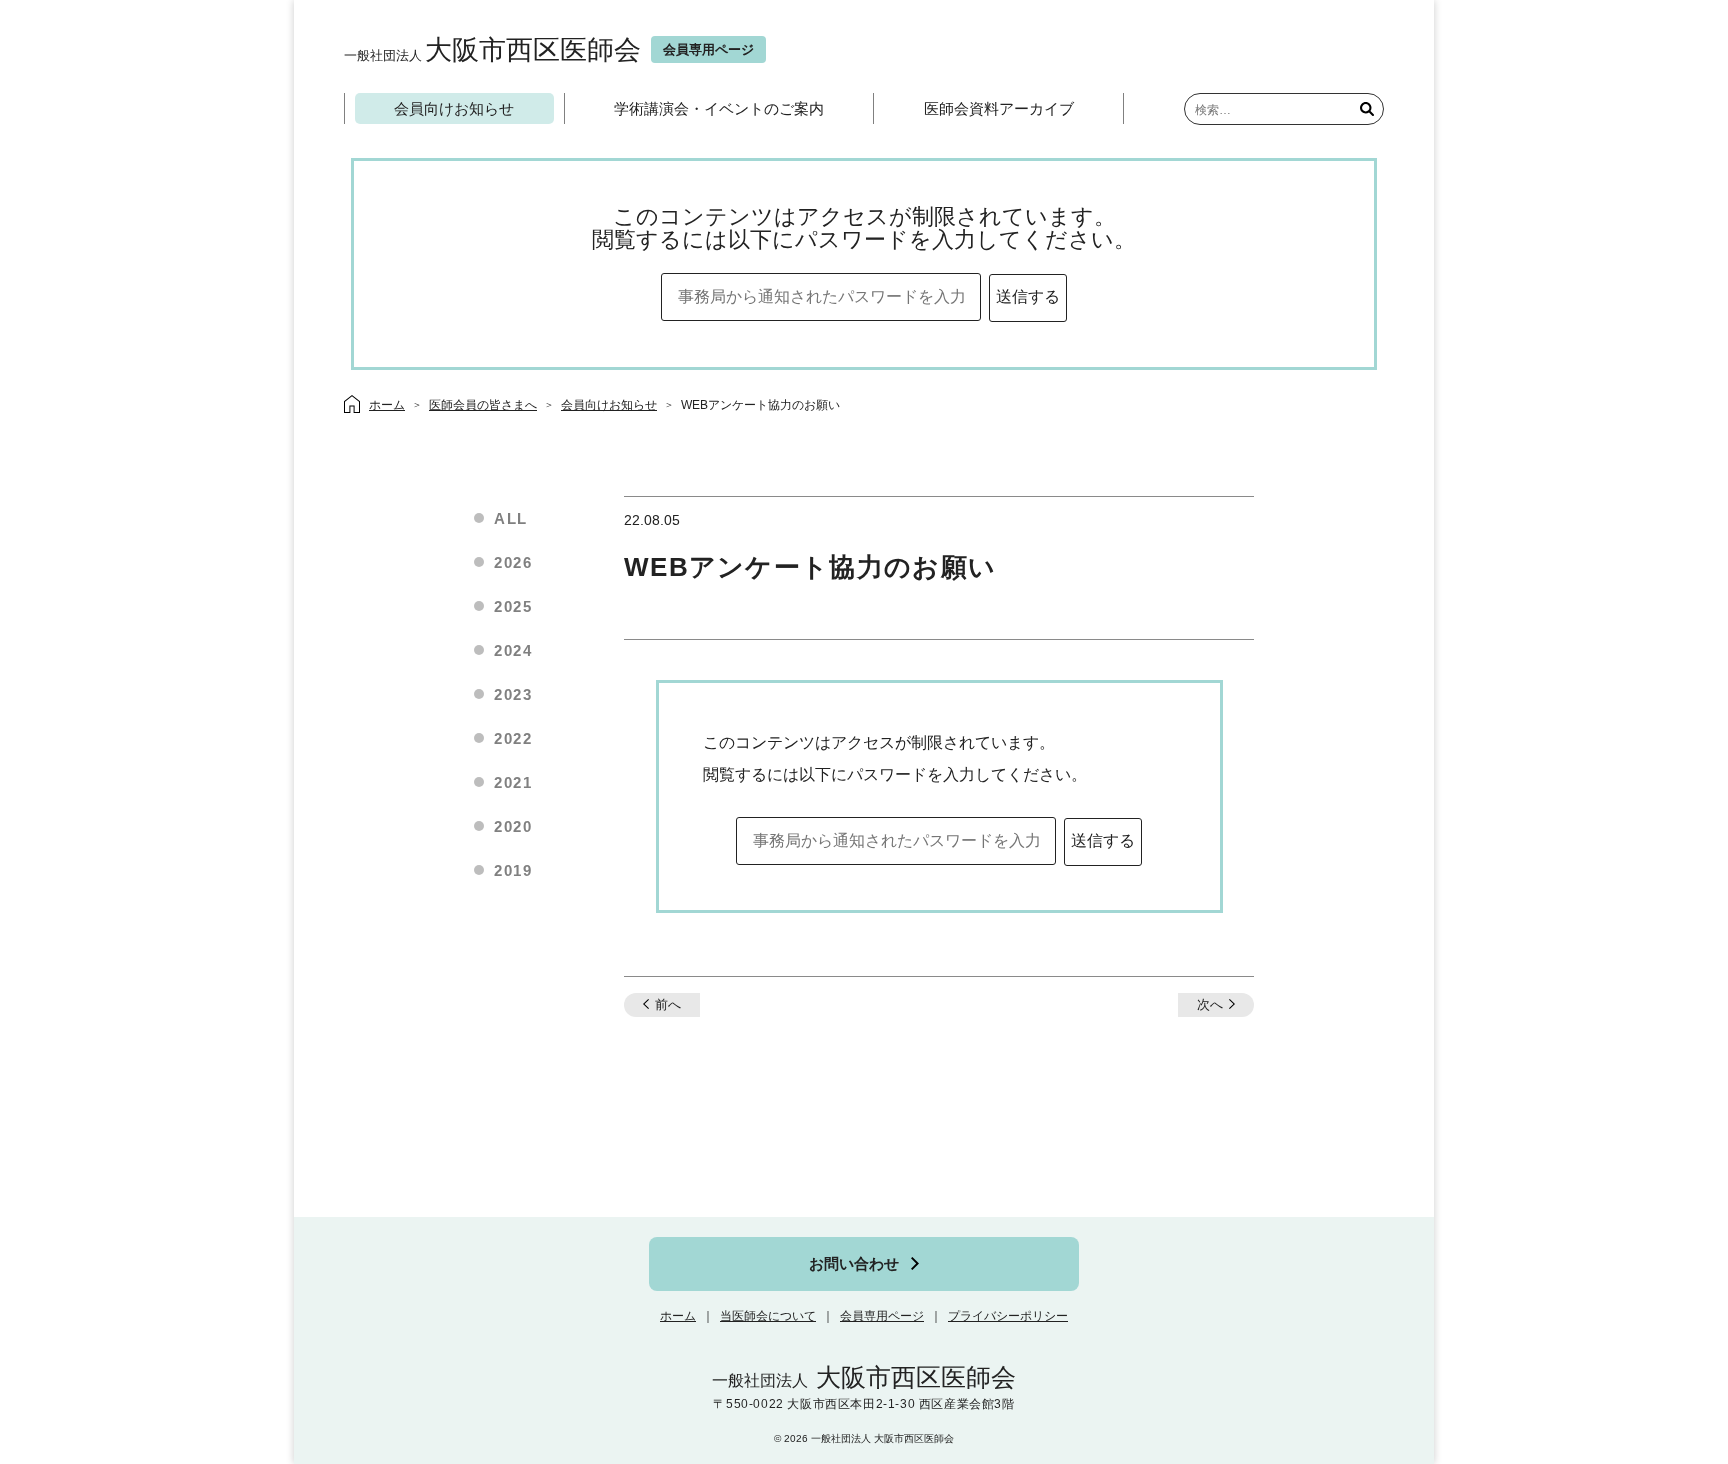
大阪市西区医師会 (492, 49)
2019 (513, 870)
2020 (513, 826)
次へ (1210, 1004)
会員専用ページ (882, 1316)
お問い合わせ (854, 1263)
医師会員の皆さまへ (483, 405)
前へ (668, 1004)
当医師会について (768, 1316)
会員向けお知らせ (454, 108)
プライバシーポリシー (1008, 1316)
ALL (511, 518)
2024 (513, 650)
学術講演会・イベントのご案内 (719, 108)
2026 (513, 562)
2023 (513, 694)
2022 (513, 738)
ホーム (678, 1316)
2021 (513, 782)
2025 (513, 606)
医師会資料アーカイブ (999, 108)
